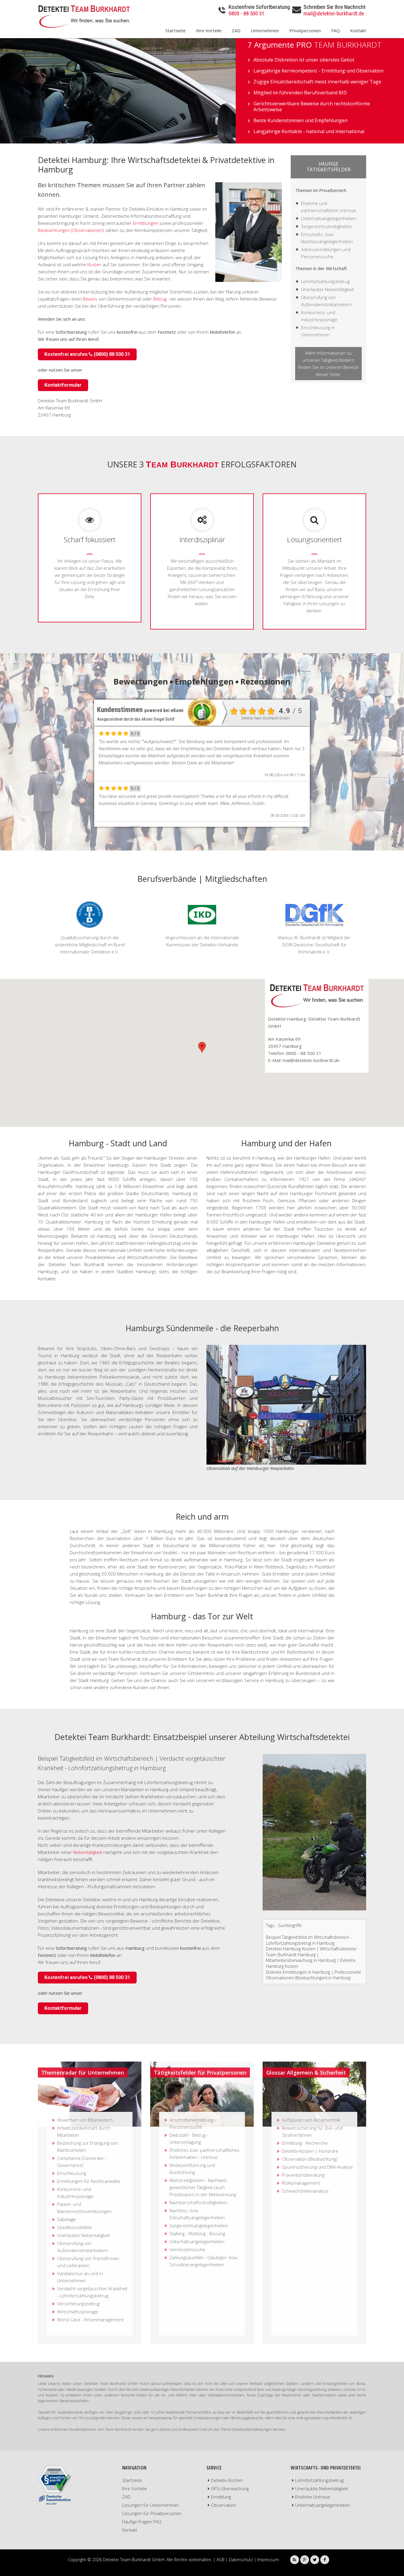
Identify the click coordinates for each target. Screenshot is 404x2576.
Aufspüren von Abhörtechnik (311, 2120)
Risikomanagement (301, 2183)
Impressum (268, 2560)
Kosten (94, 264)
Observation (223, 2505)
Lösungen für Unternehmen (151, 2505)
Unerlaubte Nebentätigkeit (328, 289)
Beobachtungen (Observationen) (71, 230)
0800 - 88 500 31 (247, 13)
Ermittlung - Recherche (305, 2143)
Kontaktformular (63, 385)
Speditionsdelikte (75, 2227)
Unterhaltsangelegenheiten (329, 218)
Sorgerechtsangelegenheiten (199, 2225)
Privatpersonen (305, 30)
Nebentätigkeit (88, 1852)
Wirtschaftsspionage (78, 2312)
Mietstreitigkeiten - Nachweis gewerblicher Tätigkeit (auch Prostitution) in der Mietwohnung (203, 2187)
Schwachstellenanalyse (305, 2191)
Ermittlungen (146, 223)
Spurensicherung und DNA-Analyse (317, 2167)
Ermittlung (221, 2497)
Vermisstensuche (187, 2249)
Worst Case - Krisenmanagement (90, 2320)
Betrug (160, 299)
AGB (220, 2560)
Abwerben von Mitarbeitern (85, 2120)
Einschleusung (72, 2173)
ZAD (236, 30)
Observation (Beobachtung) (310, 2159)
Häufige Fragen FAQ (142, 2522)
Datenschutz (241, 2560)
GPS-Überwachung (230, 2488)
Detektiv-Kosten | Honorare (310, 2151)
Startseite (176, 30)
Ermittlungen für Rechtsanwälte (89, 2181)
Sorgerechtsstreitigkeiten (327, 226)
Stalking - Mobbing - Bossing (197, 2233)
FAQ (336, 30)
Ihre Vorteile (209, 30)
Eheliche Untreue (313, 2497)
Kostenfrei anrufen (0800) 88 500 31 (87, 354)
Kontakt (358, 30)
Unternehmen (265, 30)
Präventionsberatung (303, 2175)
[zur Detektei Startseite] (87, 16)
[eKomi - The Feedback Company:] (202, 712)
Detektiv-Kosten (227, 2480)
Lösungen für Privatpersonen (152, 2513)
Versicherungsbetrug (78, 2304)
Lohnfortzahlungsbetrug (325, 281)
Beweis (90, 299)
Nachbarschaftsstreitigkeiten (198, 2202)
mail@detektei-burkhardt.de (334, 13)
